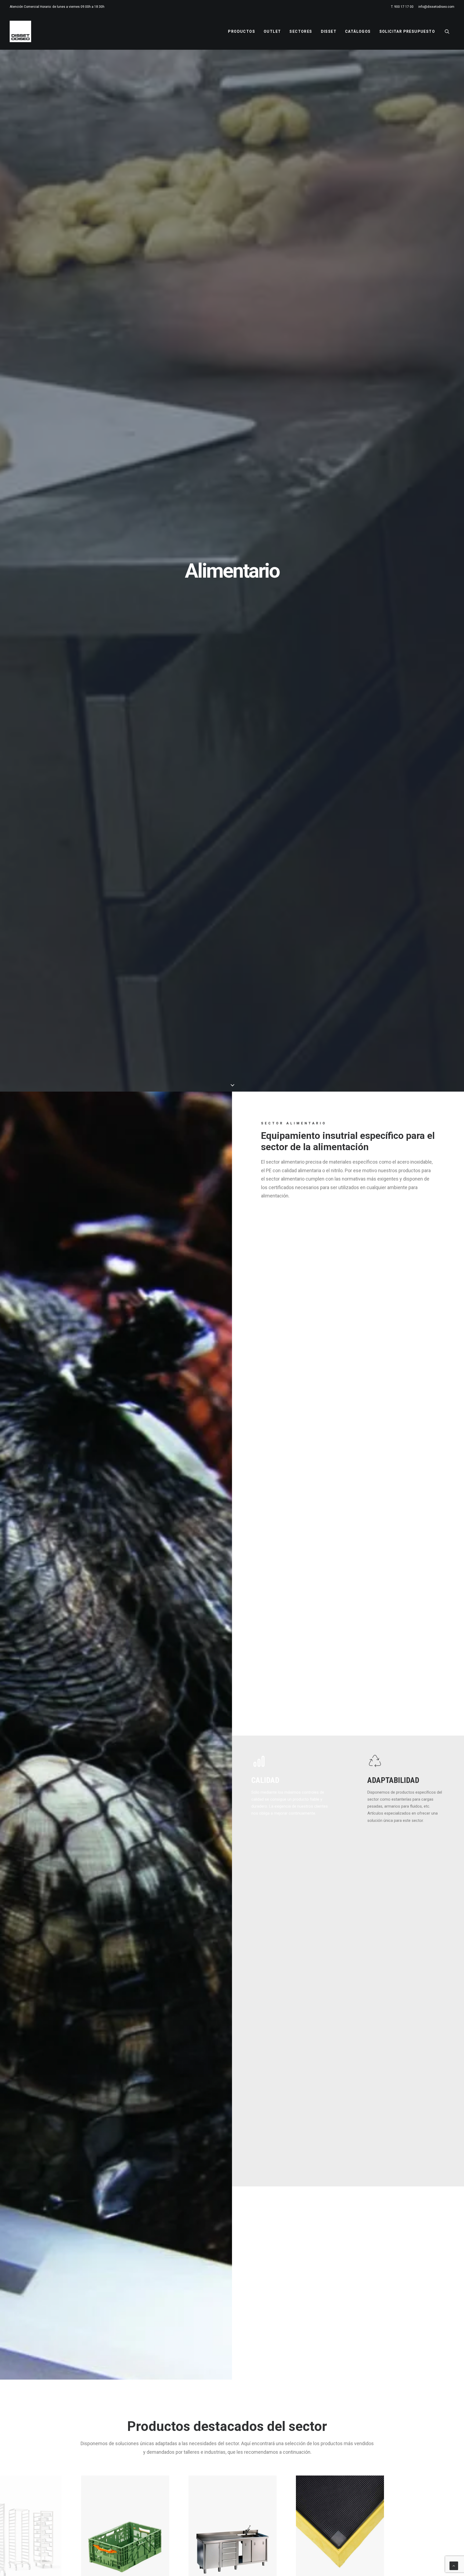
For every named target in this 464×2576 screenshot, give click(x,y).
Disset (329, 31)
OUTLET (272, 31)
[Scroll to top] (454, 2566)
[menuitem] (403, 7)
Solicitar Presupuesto (407, 31)
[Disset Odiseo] (20, 31)
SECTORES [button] (301, 31)
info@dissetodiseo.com (436, 7)
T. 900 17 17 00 (402, 7)
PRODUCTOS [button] (242, 31)
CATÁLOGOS (358, 31)
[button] (450, 31)
